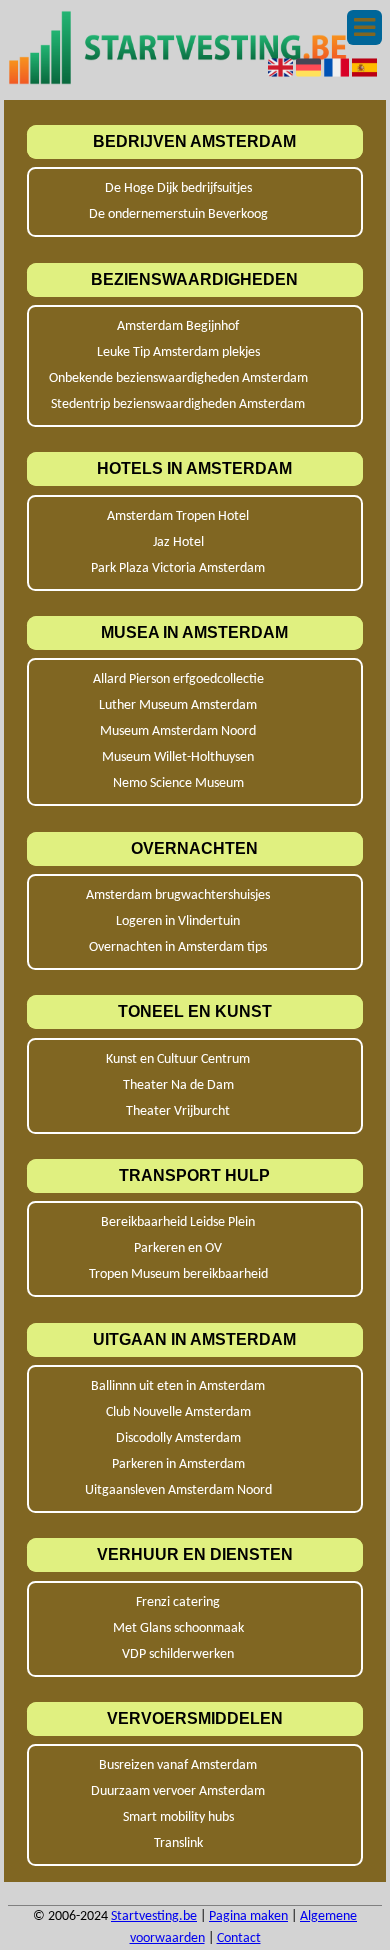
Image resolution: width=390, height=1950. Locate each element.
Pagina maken (248, 1916)
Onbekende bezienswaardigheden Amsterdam (178, 378)
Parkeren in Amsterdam (178, 1464)
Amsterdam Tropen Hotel (178, 516)
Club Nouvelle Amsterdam (178, 1412)
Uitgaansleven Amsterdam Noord (178, 1490)
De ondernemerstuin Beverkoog (178, 214)
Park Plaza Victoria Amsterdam (178, 568)
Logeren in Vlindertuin (178, 921)
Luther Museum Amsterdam (178, 705)
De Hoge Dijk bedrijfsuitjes (178, 188)
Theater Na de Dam (178, 1085)
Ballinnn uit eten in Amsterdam (178, 1386)
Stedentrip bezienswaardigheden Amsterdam (178, 404)
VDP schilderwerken (178, 1654)
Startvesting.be (154, 1916)
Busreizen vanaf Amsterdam (178, 1765)
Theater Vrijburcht (178, 1111)
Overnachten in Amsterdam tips (178, 947)
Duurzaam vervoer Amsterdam (178, 1791)
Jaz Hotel (178, 542)
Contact (239, 1938)
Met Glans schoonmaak (178, 1628)
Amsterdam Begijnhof (178, 326)
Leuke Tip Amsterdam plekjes (178, 352)
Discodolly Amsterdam (178, 1438)
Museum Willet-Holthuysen (178, 757)
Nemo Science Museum (178, 783)
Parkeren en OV (178, 1248)
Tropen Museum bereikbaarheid (178, 1274)
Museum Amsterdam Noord (178, 731)
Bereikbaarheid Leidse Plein (178, 1222)
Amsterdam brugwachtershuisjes (178, 895)
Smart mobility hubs (178, 1817)
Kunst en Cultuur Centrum (178, 1059)
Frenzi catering (178, 1602)
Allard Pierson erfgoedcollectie (178, 679)
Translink (178, 1843)
